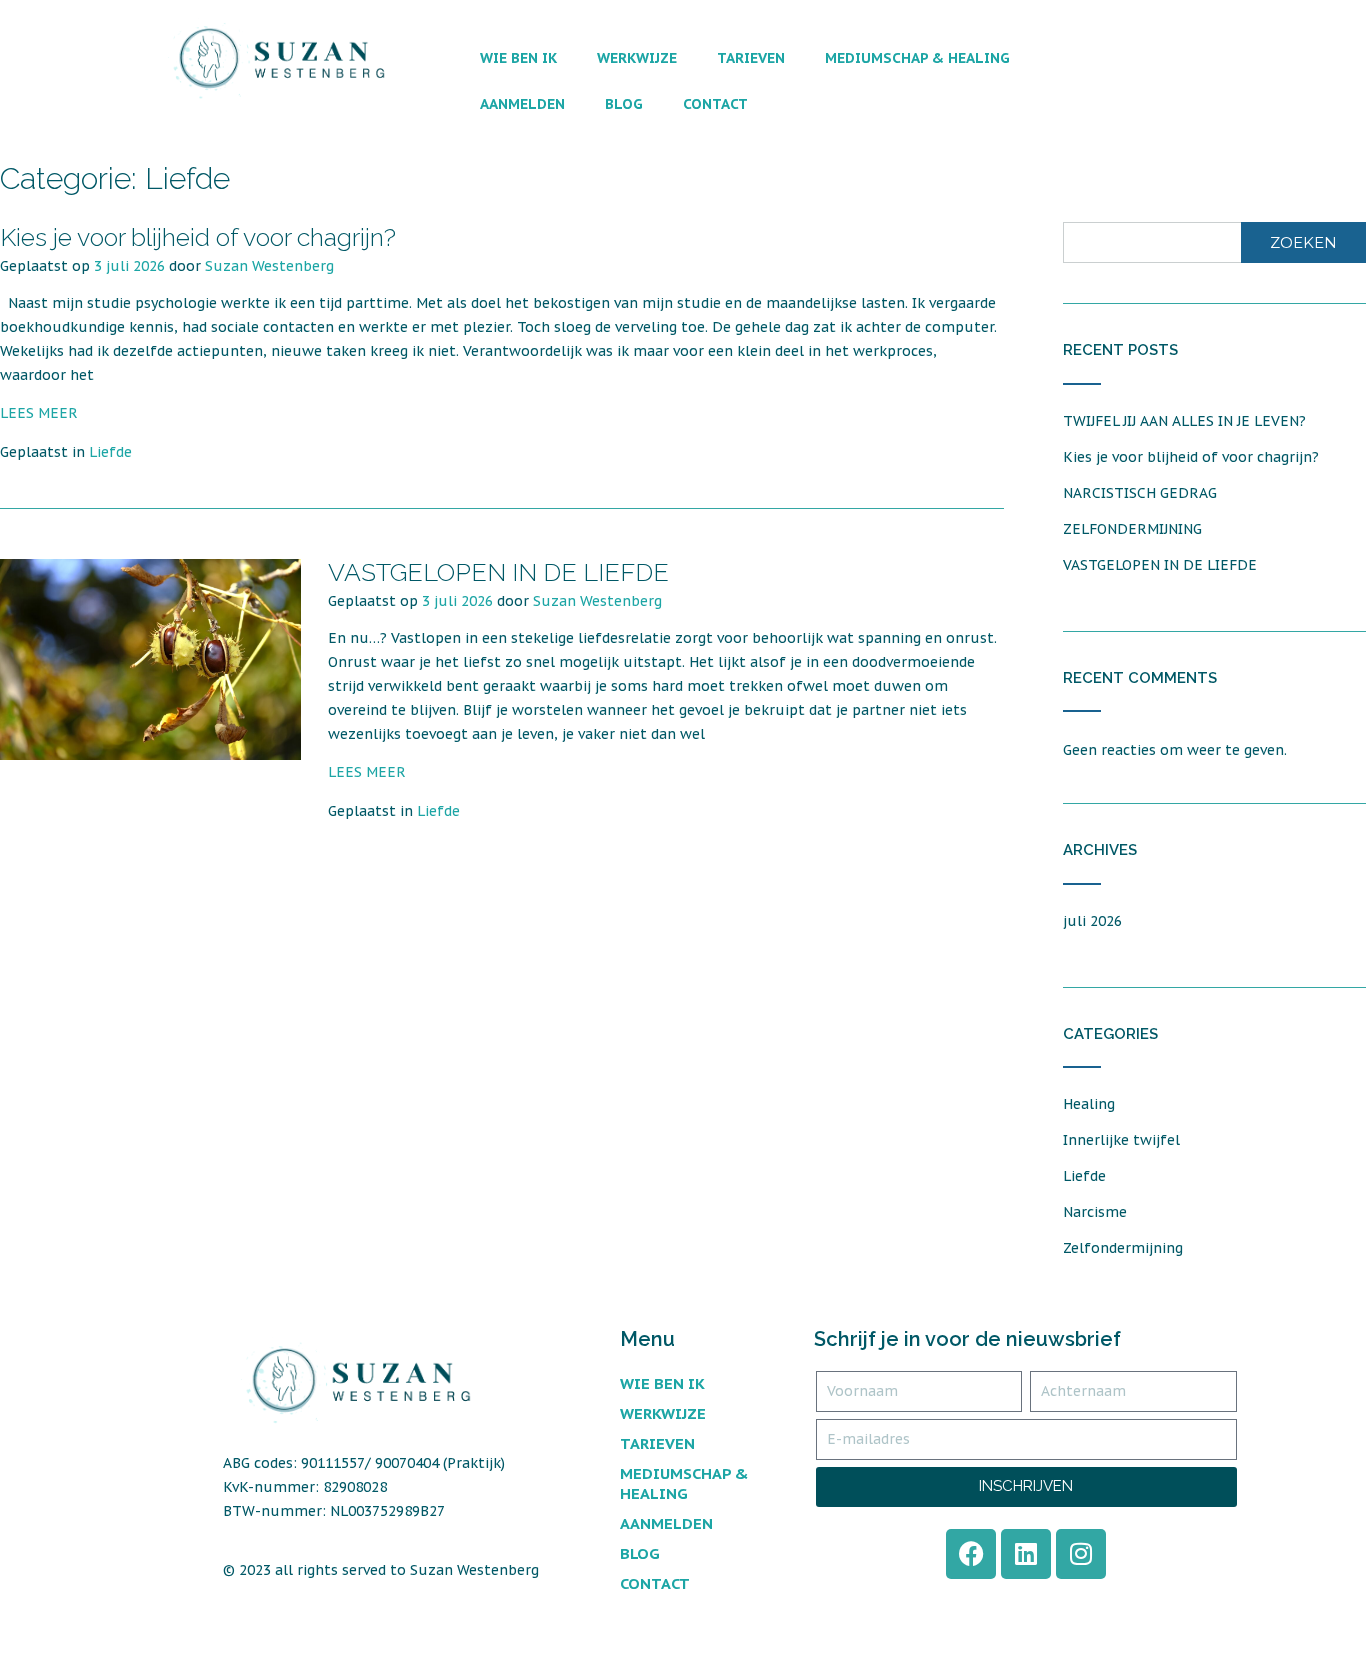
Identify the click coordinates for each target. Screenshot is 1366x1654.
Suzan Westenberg (269, 266)
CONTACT (715, 104)
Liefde (110, 452)
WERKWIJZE (637, 58)
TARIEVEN (751, 58)
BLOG (624, 104)
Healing (1089, 1104)
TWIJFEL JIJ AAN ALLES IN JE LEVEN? (1184, 421)
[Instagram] (1081, 1554)
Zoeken (1303, 242)
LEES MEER (39, 413)
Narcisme (1095, 1212)
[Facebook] (971, 1554)
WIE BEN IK (518, 58)
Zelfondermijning (1123, 1248)
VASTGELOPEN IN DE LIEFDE (498, 572)
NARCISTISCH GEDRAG (1140, 493)
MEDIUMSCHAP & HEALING (917, 58)
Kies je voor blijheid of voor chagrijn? (198, 237)
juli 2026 (1092, 921)
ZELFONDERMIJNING (1132, 529)
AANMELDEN (522, 104)
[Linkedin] (1026, 1554)
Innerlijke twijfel (1121, 1140)
